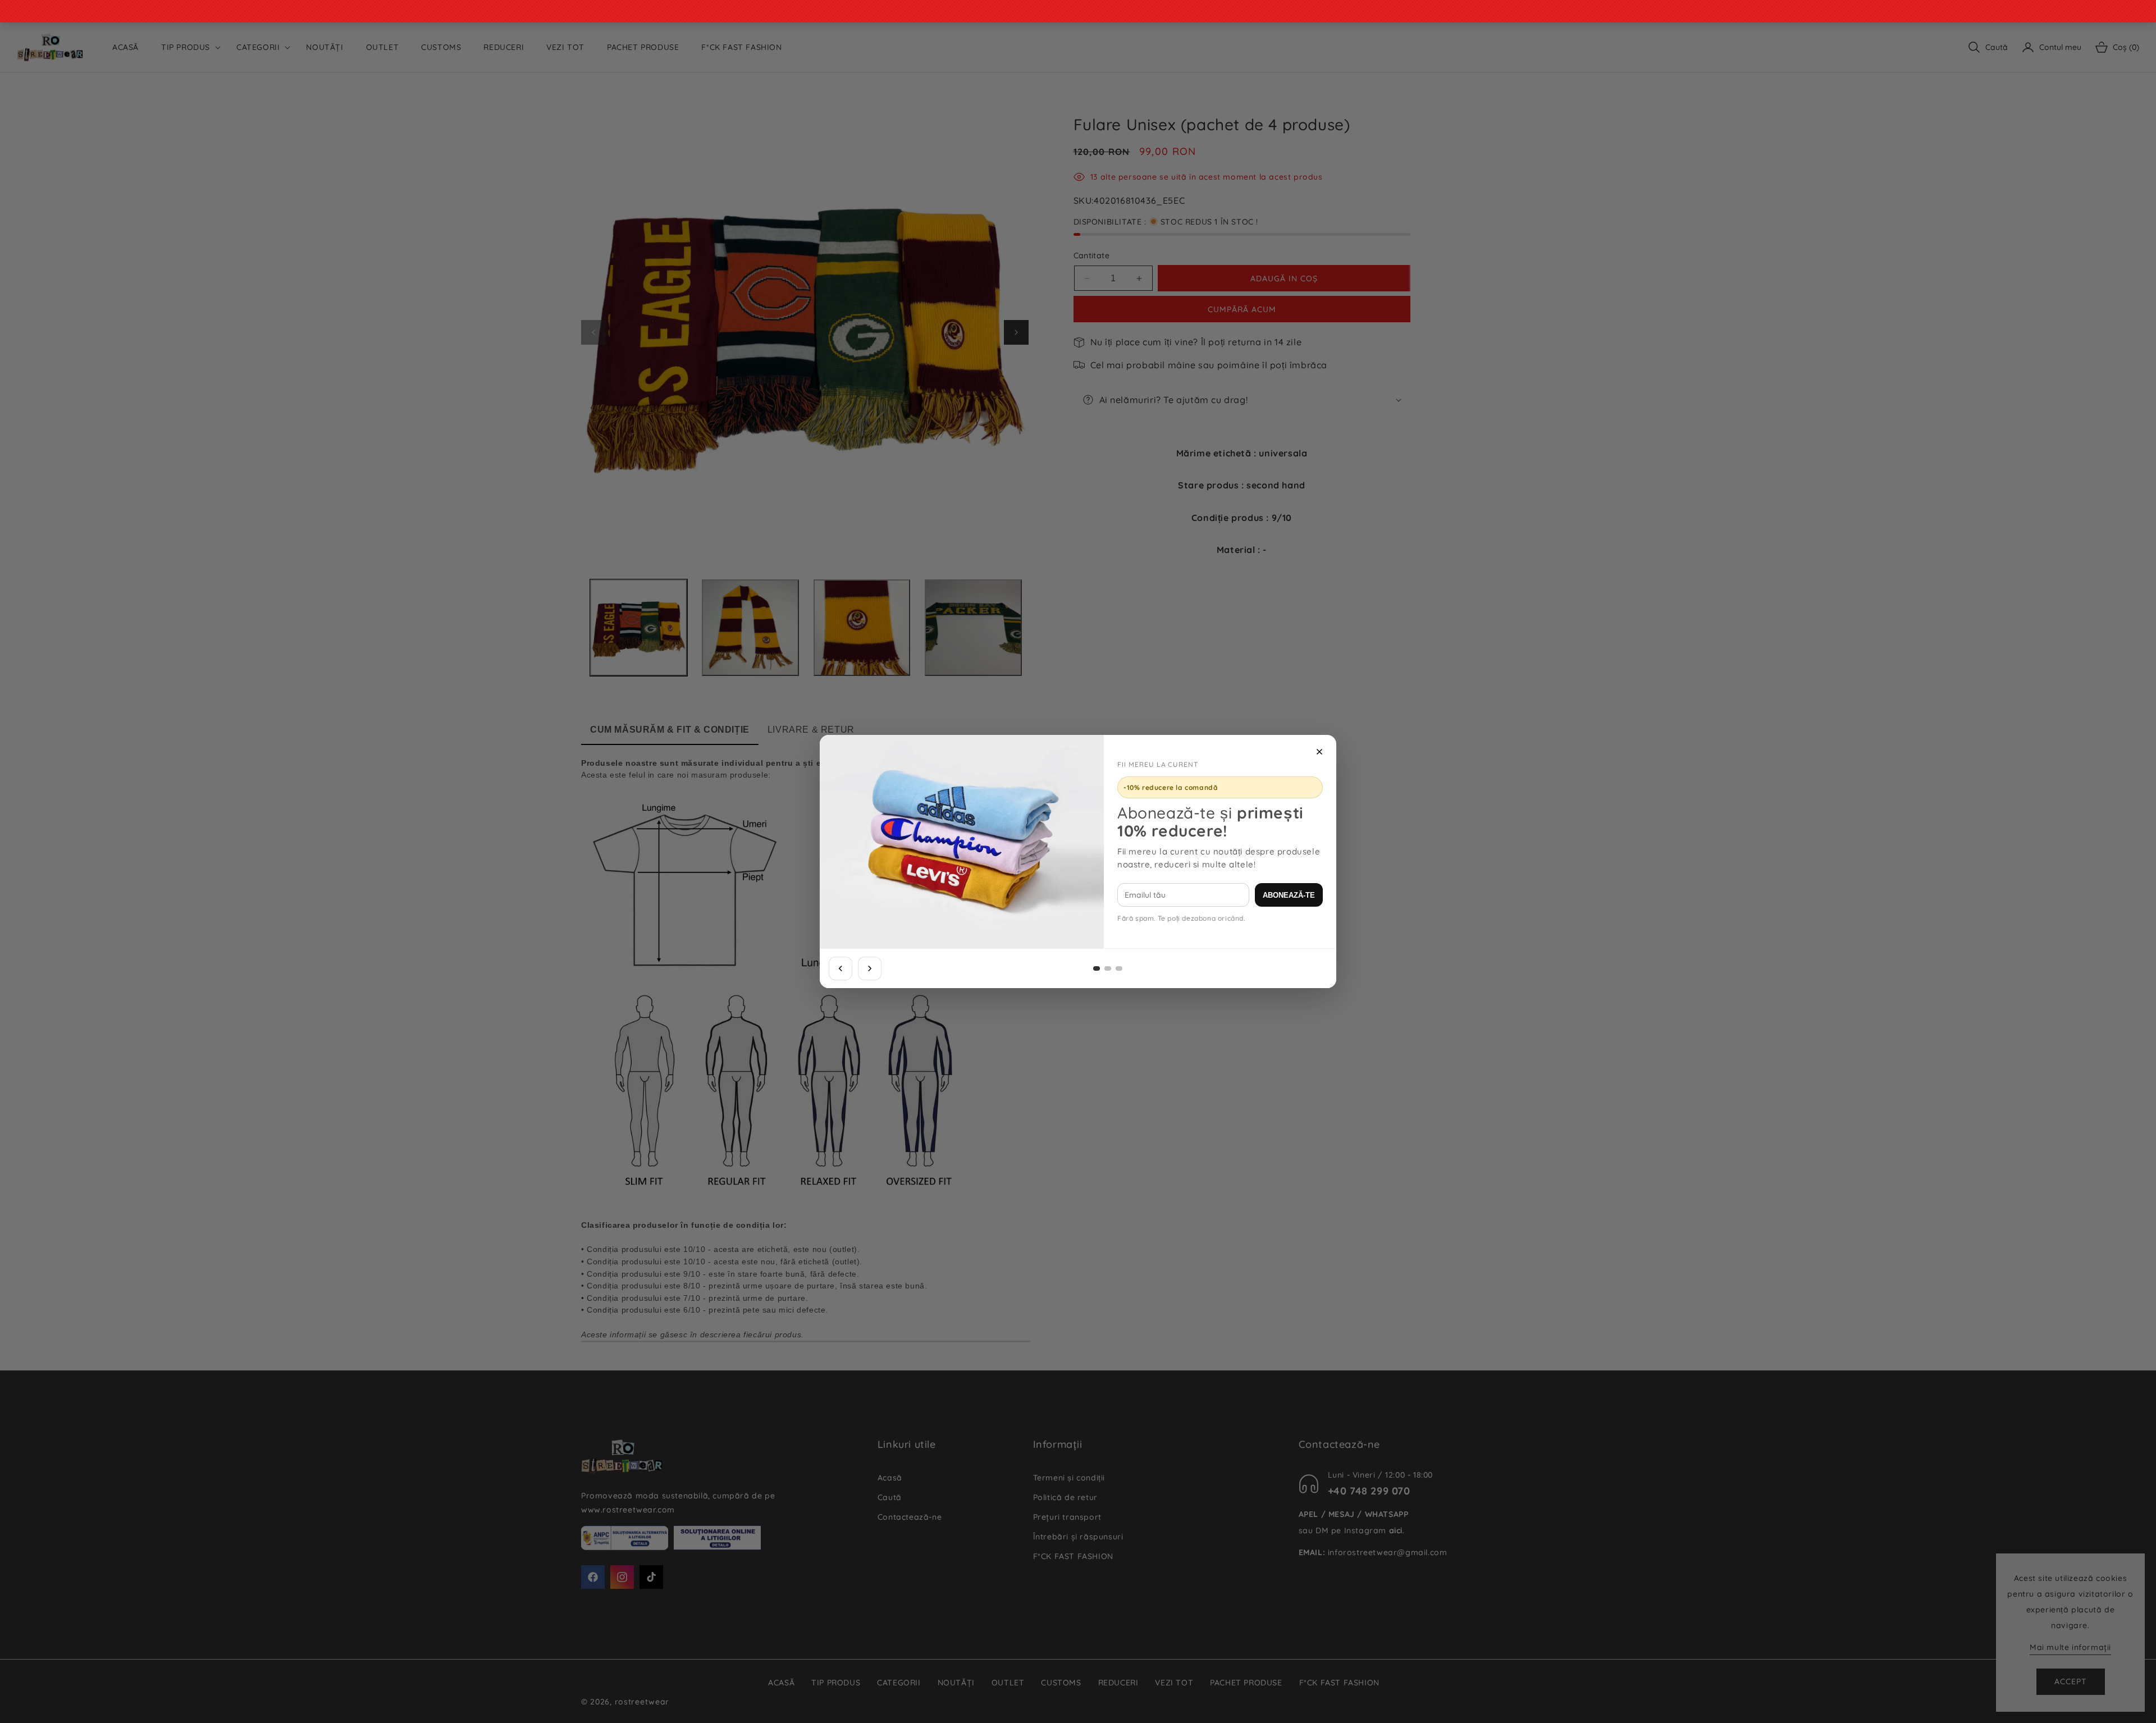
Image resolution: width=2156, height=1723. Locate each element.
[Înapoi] (841, 968)
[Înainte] (870, 968)
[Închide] (1319, 752)
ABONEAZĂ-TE (1289, 895)
